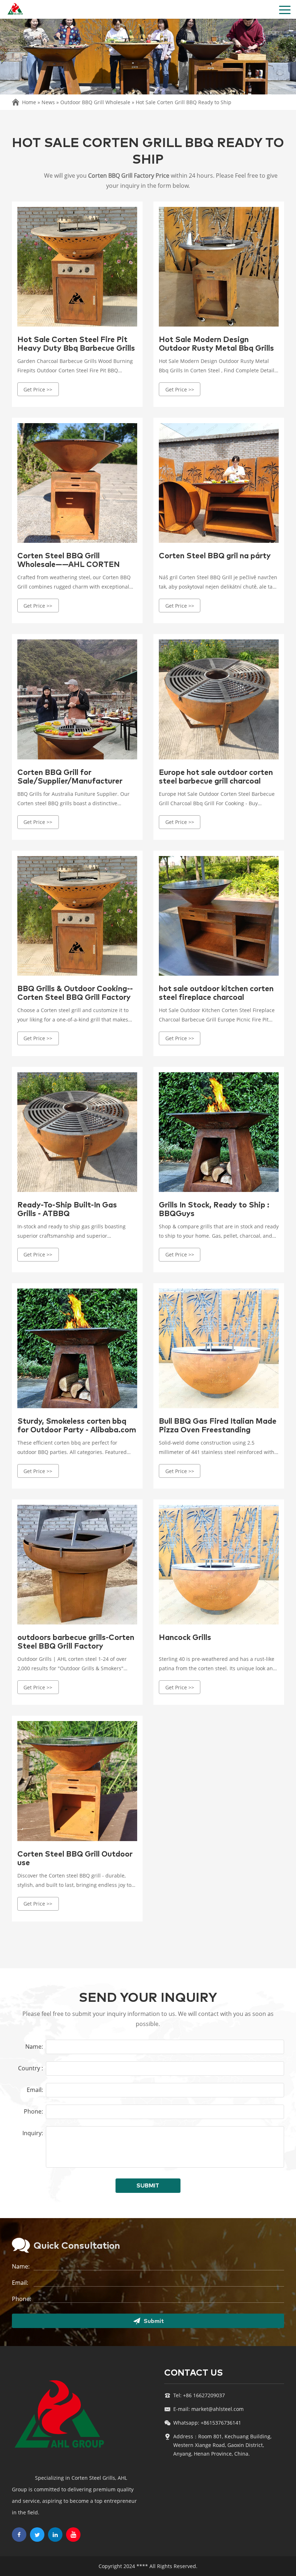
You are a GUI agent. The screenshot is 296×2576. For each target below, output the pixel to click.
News (48, 102)
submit (148, 2186)
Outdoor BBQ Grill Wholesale (95, 102)
